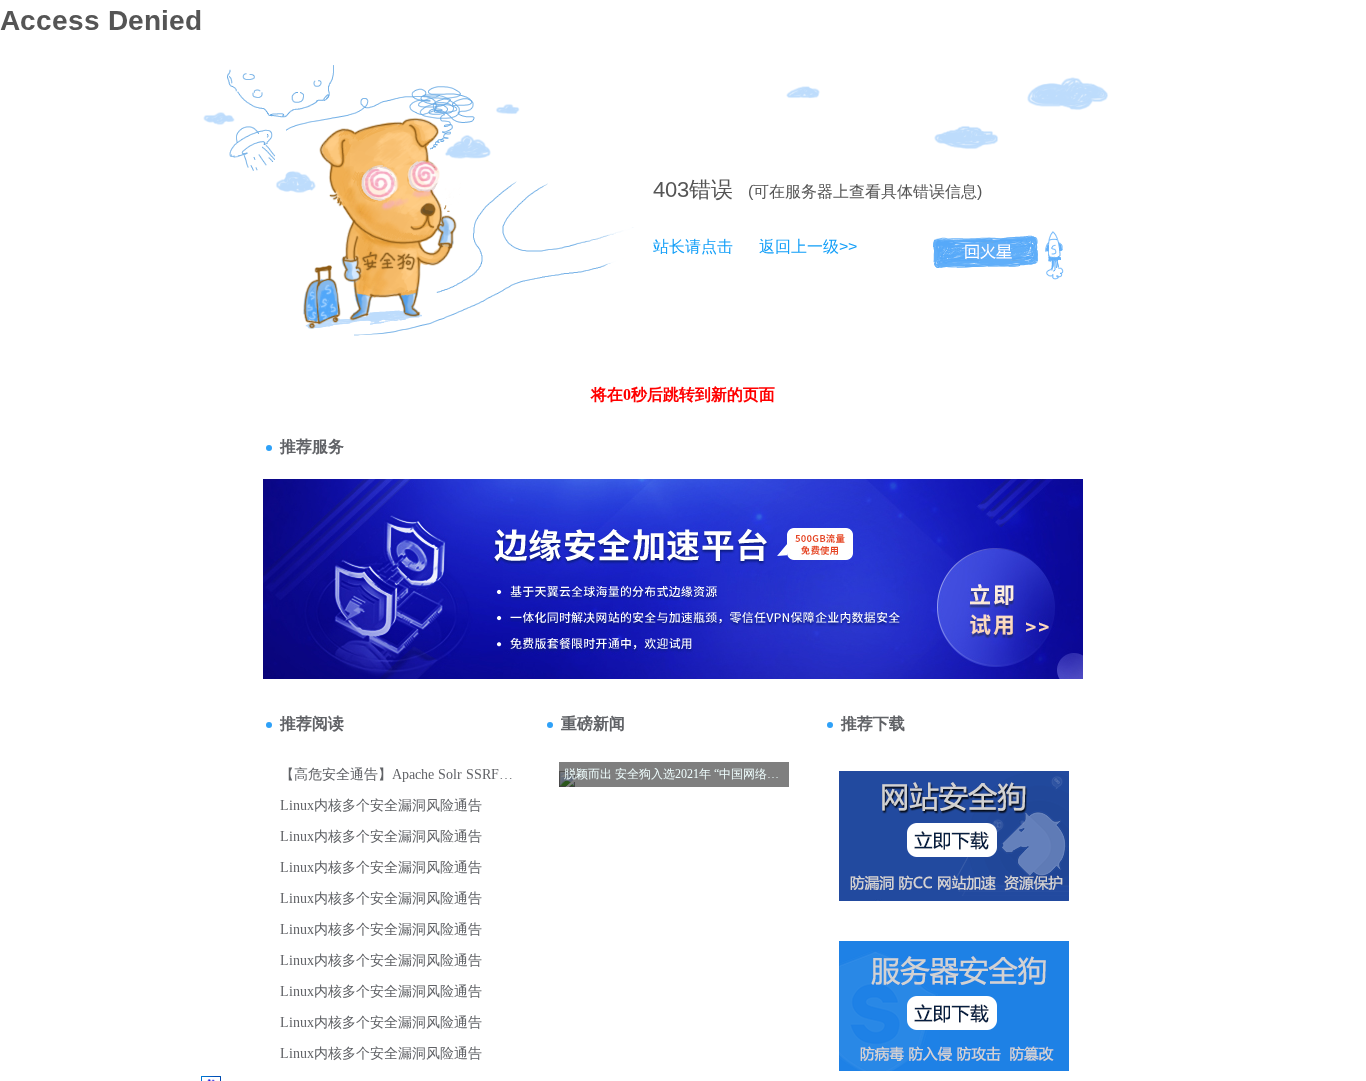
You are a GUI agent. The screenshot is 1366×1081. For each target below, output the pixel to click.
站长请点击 (693, 246)
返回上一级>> (808, 246)
